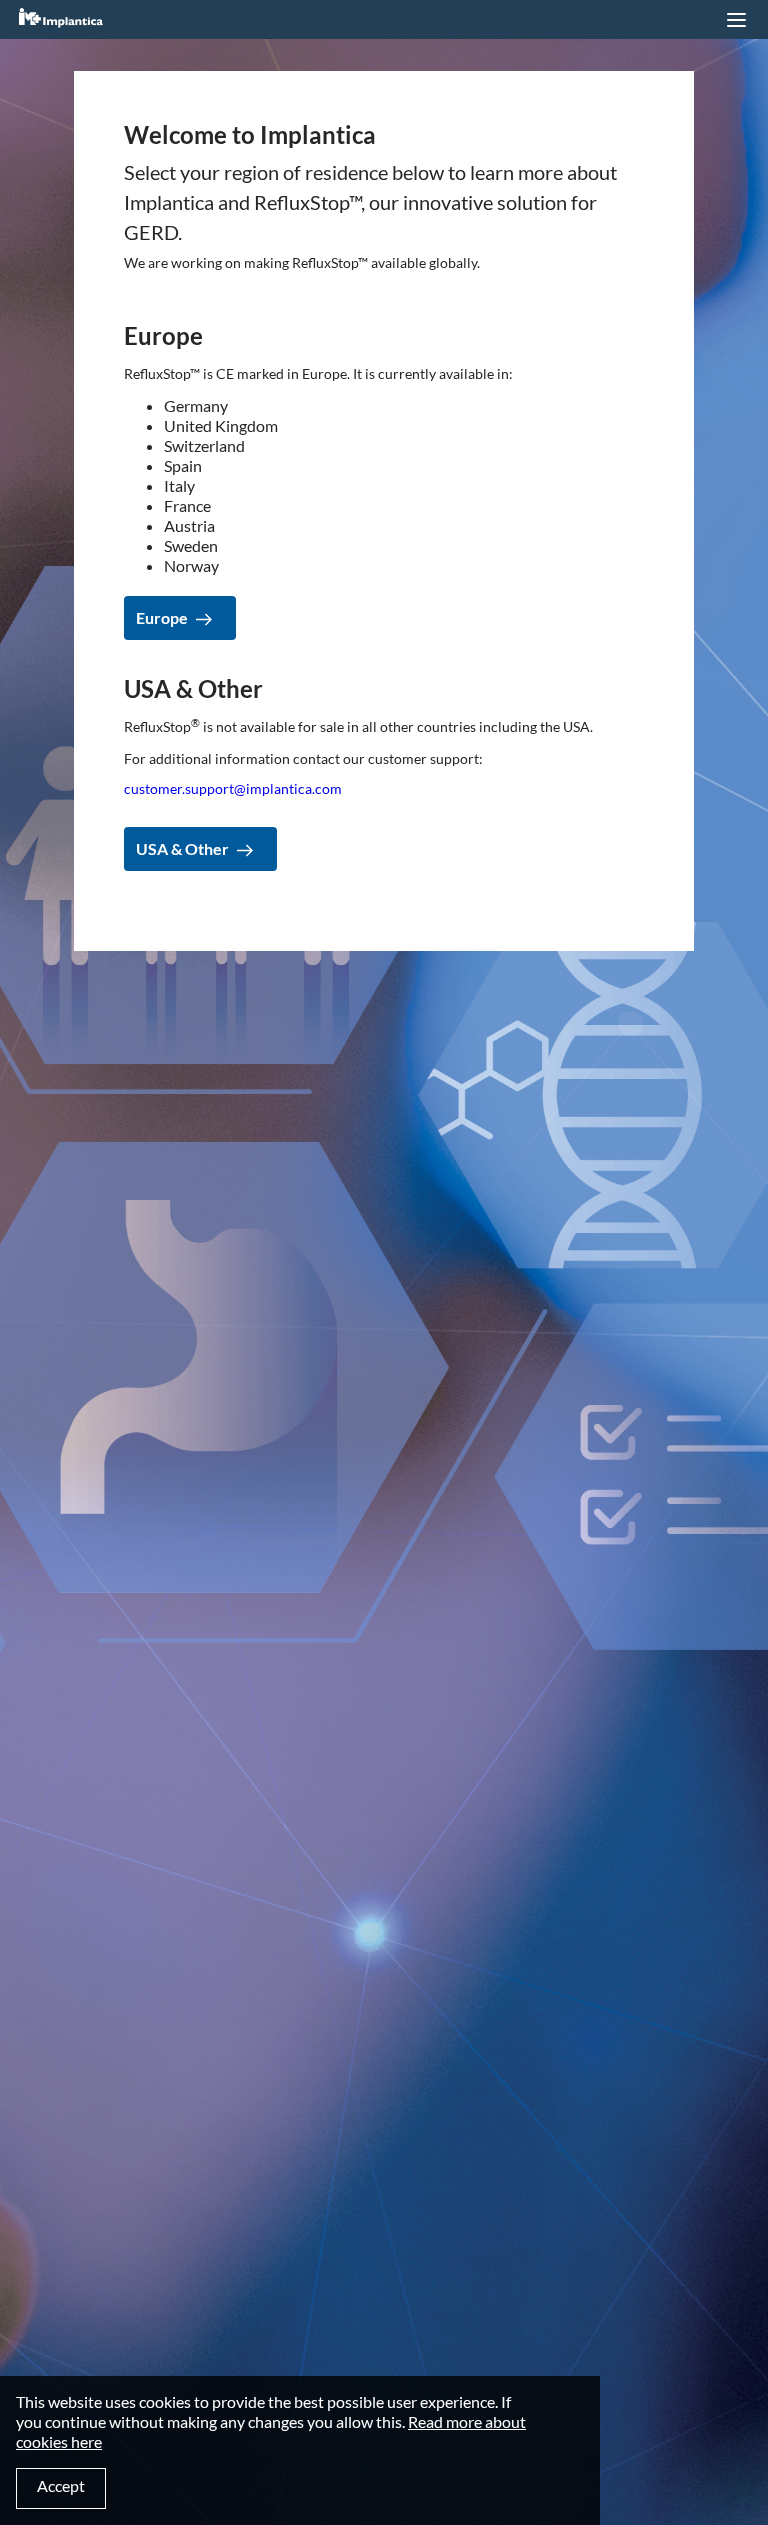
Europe (162, 617)
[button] (736, 20)
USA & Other (182, 848)
